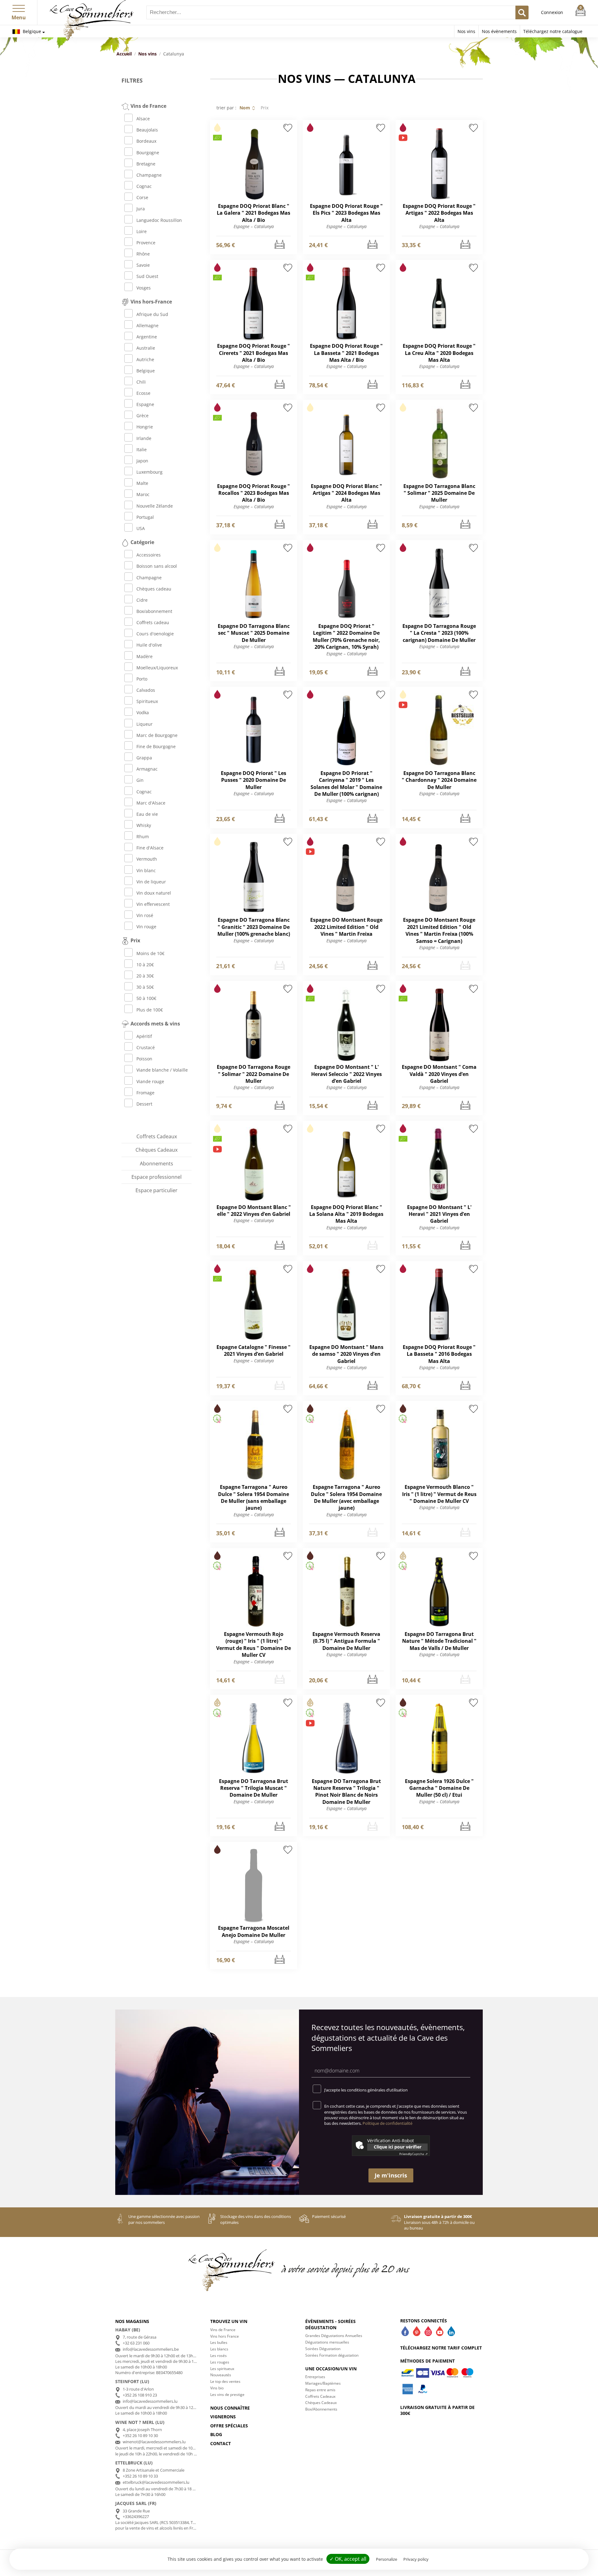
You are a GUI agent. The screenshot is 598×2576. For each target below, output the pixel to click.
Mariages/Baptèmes (323, 2383)
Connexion (552, 12)
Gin (140, 780)
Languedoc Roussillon (159, 220)
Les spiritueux (222, 2369)
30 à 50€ (145, 987)
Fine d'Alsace (150, 848)
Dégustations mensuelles (327, 2342)
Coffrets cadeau (153, 622)
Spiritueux (147, 701)
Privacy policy (416, 2559)
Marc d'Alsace (151, 803)
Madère (145, 656)
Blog (216, 2434)
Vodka (143, 712)
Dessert (144, 1104)
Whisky (144, 825)
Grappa (144, 758)
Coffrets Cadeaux (157, 1136)
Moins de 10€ (150, 953)
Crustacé (146, 1047)
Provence (146, 243)
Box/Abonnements (321, 2409)
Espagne (145, 404)
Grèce (142, 416)
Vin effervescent (153, 904)
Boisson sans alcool (157, 566)
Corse (142, 197)
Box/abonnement (154, 611)
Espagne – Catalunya (254, 226)
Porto (142, 679)
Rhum (143, 836)
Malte (142, 483)
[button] (19, 7)
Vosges (144, 288)
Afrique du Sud (152, 314)
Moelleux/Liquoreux (157, 668)
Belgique (31, 31)
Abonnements (157, 1164)
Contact (221, 2443)
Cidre (142, 600)
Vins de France (223, 2330)
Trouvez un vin (229, 2321)
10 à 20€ (145, 965)
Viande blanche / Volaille (162, 1070)
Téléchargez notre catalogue (553, 31)
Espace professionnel (157, 1177)
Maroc (143, 494)
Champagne (149, 175)
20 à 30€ (145, 976)
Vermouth (147, 859)
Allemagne (147, 325)
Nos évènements (499, 31)
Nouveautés (221, 2375)
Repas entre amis (320, 2390)
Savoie (143, 265)
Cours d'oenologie (155, 634)
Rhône (143, 254)
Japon (142, 461)
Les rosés (218, 2356)
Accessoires (149, 555)
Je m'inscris (391, 2175)
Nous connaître (230, 2408)
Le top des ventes (225, 2381)
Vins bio (217, 2388)
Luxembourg (149, 472)
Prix (265, 108)
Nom (245, 108)
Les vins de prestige (227, 2394)
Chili (141, 382)
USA (141, 528)
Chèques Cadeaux (157, 1150)
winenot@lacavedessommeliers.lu (154, 2442)
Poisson (144, 1059)
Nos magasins (132, 2321)
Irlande (144, 438)
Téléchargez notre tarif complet (441, 2348)
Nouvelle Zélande (155, 506)
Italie (142, 449)
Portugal (145, 517)
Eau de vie (147, 814)
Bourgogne (148, 153)
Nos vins (466, 31)
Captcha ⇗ (413, 2154)
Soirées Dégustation (323, 2349)
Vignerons (223, 2417)
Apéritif (144, 1036)
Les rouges (220, 2362)
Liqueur (145, 724)
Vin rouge (146, 927)
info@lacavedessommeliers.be (151, 2349)
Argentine (147, 337)
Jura (141, 209)
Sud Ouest (147, 276)
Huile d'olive (149, 645)
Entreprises (315, 2377)
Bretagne (146, 164)
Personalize (387, 2559)
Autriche (145, 359)
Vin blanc (146, 870)
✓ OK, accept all (348, 2559)
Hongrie (145, 427)
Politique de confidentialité (387, 2123)
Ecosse (143, 393)
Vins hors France (225, 2336)
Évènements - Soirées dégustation (330, 2324)
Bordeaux (146, 141)
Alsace (143, 119)
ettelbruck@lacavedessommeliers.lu (156, 2482)
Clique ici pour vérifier (398, 2147)
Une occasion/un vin (331, 2369)
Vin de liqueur (151, 882)
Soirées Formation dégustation (332, 2355)
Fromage (145, 1093)
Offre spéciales (229, 2426)
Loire (142, 231)
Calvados (146, 690)
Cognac (144, 186)
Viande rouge (150, 1081)
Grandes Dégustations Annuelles (334, 2336)
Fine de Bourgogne (156, 746)
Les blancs (219, 2349)
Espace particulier (157, 1190)
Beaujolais (147, 130)
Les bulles (219, 2342)
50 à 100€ (146, 998)
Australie (146, 348)
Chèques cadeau (154, 589)
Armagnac (147, 769)
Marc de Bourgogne (157, 735)
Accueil (124, 54)
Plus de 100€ (150, 1010)
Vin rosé (145, 915)
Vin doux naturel (154, 893)
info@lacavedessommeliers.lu (150, 2401)
